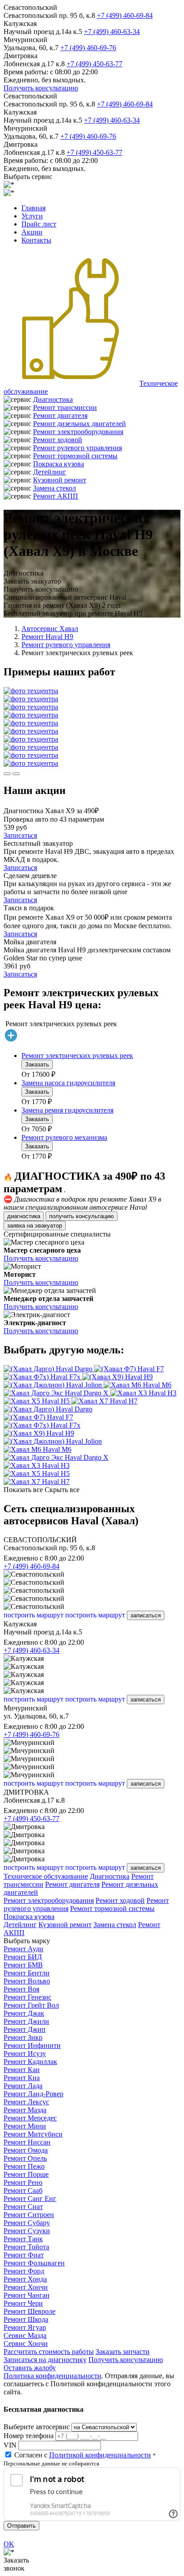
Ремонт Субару (27, 2223)
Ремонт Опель (25, 2158)
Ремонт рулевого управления (77, 448)
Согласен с (83, 2455)
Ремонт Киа (22, 2078)
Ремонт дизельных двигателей (79, 424)
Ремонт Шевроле (29, 2311)
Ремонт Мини (25, 2126)
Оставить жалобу (30, 2368)
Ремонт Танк (23, 2239)
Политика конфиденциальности (52, 2376)
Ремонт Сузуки (27, 2231)
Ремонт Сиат (23, 2207)
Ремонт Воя (21, 1989)
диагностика (24, 1216)
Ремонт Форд (24, 2271)
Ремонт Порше (26, 2174)
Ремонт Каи (22, 2070)
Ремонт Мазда (25, 2110)
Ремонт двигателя (60, 416)
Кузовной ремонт (60, 480)
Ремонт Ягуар (25, 2327)
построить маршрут (33, 1615)
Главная (33, 208)
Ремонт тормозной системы (75, 456)
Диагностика (53, 399)
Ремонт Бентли (27, 1973)
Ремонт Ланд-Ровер (33, 2094)
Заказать (37, 1064)
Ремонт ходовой (58, 440)
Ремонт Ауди (23, 1949)
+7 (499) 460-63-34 (112, 32)
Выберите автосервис (37, 2427)
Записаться (20, 835)
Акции (32, 232)
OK (9, 2544)
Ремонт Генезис (27, 1997)
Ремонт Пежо (24, 2166)
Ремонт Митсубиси (33, 2134)
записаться (146, 1615)
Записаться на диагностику (45, 2360)
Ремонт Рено (23, 2182)
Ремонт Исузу (25, 2054)
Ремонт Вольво (27, 1981)
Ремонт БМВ (23, 1965)
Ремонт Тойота (26, 2247)
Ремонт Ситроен (29, 2215)
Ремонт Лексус (26, 2102)
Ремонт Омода (26, 2150)
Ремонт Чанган (27, 2295)
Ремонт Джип (25, 2029)
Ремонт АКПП (56, 496)
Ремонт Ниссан (27, 2142)
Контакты (36, 240)
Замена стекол (54, 488)
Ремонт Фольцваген (34, 2263)
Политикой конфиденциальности (100, 2455)
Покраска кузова (59, 464)
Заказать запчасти (123, 2352)
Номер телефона (29, 2436)
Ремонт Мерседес (30, 2118)
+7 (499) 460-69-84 (125, 15)
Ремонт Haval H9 (47, 637)
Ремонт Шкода (26, 2319)
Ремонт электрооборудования (78, 432)
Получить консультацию (41, 88)
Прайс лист (39, 224)
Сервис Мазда (25, 2335)
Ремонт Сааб (23, 2190)
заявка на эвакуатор (35, 1226)
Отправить (21, 2526)
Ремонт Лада (23, 2086)
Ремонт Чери (23, 2303)
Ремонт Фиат (24, 2255)
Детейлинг (50, 472)
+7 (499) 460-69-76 (88, 48)
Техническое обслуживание (46, 1876)
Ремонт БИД (23, 1957)
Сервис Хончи (26, 2344)
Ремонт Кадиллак (30, 2062)
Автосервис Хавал (50, 629)
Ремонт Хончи (26, 2287)
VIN (10, 2445)
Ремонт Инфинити (32, 2045)
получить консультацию (82, 1216)
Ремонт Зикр (23, 2037)
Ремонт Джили (26, 2021)
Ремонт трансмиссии (65, 407)
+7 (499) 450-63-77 (94, 64)
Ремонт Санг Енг (30, 2199)
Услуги (32, 216)
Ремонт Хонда (25, 2279)
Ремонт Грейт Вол (31, 2005)
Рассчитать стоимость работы (49, 2352)
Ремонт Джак (24, 2013)
